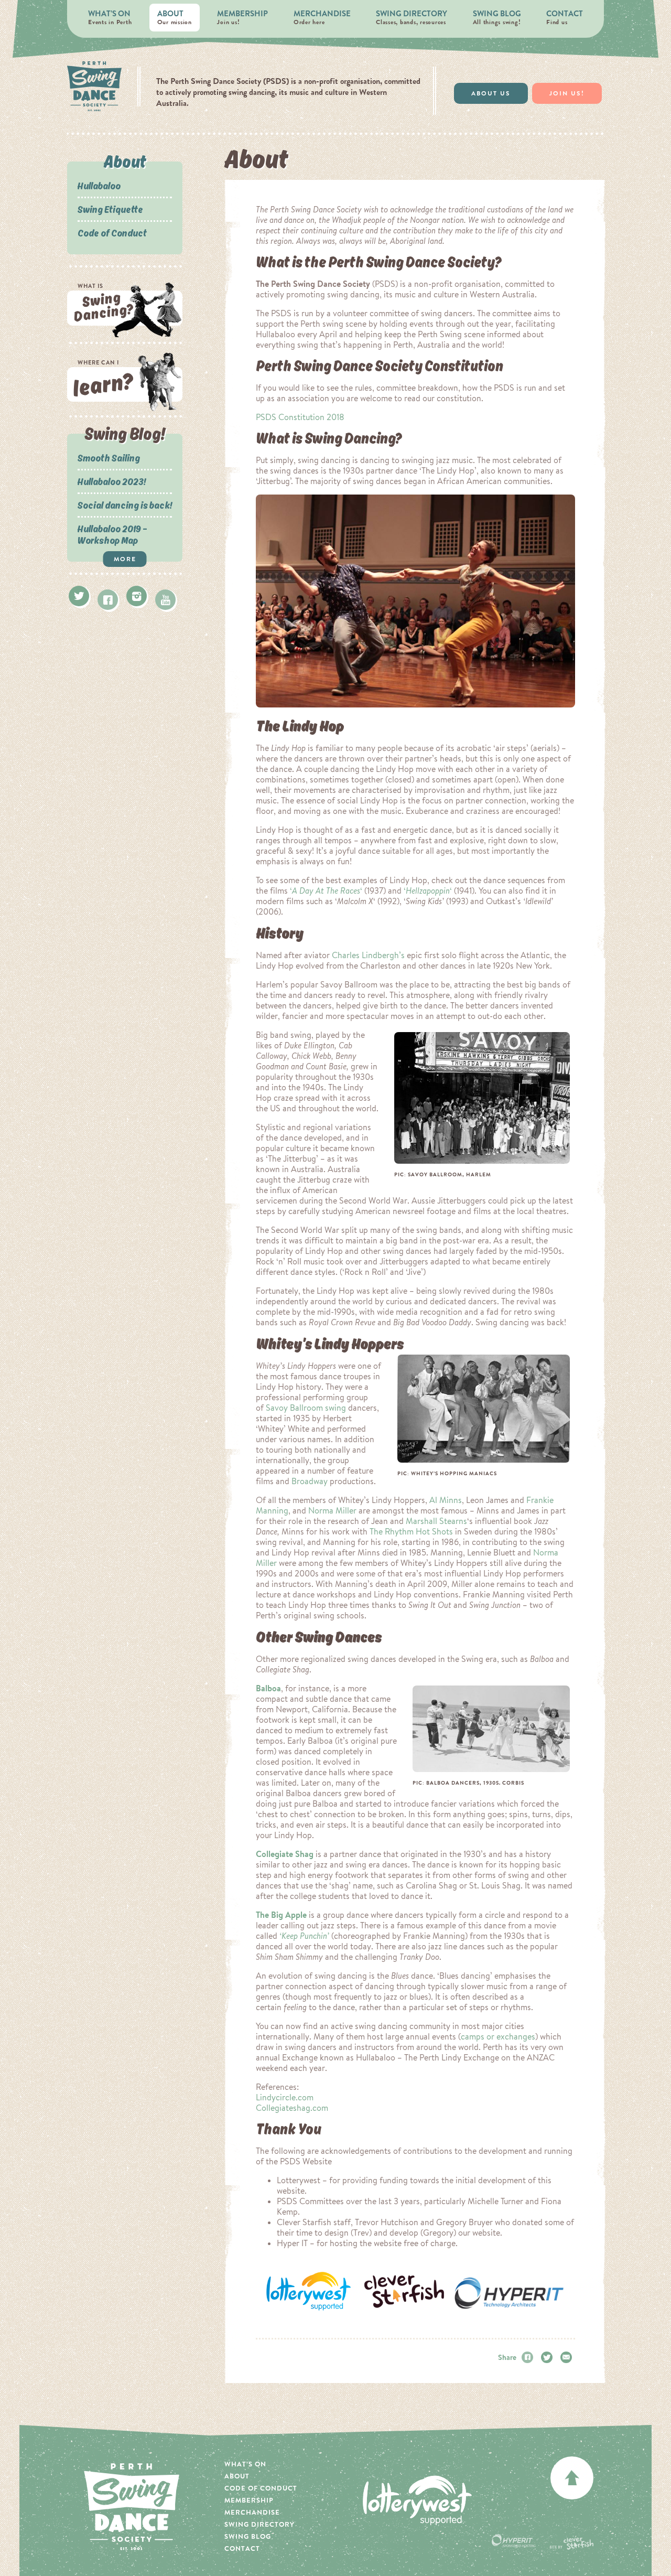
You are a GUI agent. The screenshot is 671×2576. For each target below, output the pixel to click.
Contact (565, 17)
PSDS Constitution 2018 (300, 417)
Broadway (310, 1481)
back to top (572, 2478)
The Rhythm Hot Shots (411, 1531)
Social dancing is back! (125, 505)
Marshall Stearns (436, 1521)
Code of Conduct (112, 233)
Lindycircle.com (285, 2097)
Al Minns (446, 1500)
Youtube (165, 600)
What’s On (110, 17)
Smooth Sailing (109, 458)
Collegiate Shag (285, 1854)
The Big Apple (281, 1915)
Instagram (137, 596)
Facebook (108, 600)
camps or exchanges (498, 2036)
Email (568, 2357)
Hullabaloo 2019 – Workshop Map (112, 534)
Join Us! (567, 93)
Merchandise (322, 17)
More (125, 559)
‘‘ (326, 890)
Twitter (79, 596)
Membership (242, 17)
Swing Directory (412, 17)
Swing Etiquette (110, 209)
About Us (491, 93)
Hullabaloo (99, 186)
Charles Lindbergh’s (368, 955)
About (175, 17)
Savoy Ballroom (294, 1408)
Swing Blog (497, 17)
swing (335, 1408)
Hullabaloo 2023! (112, 481)
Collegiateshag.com (292, 2108)
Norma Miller (332, 1510)
